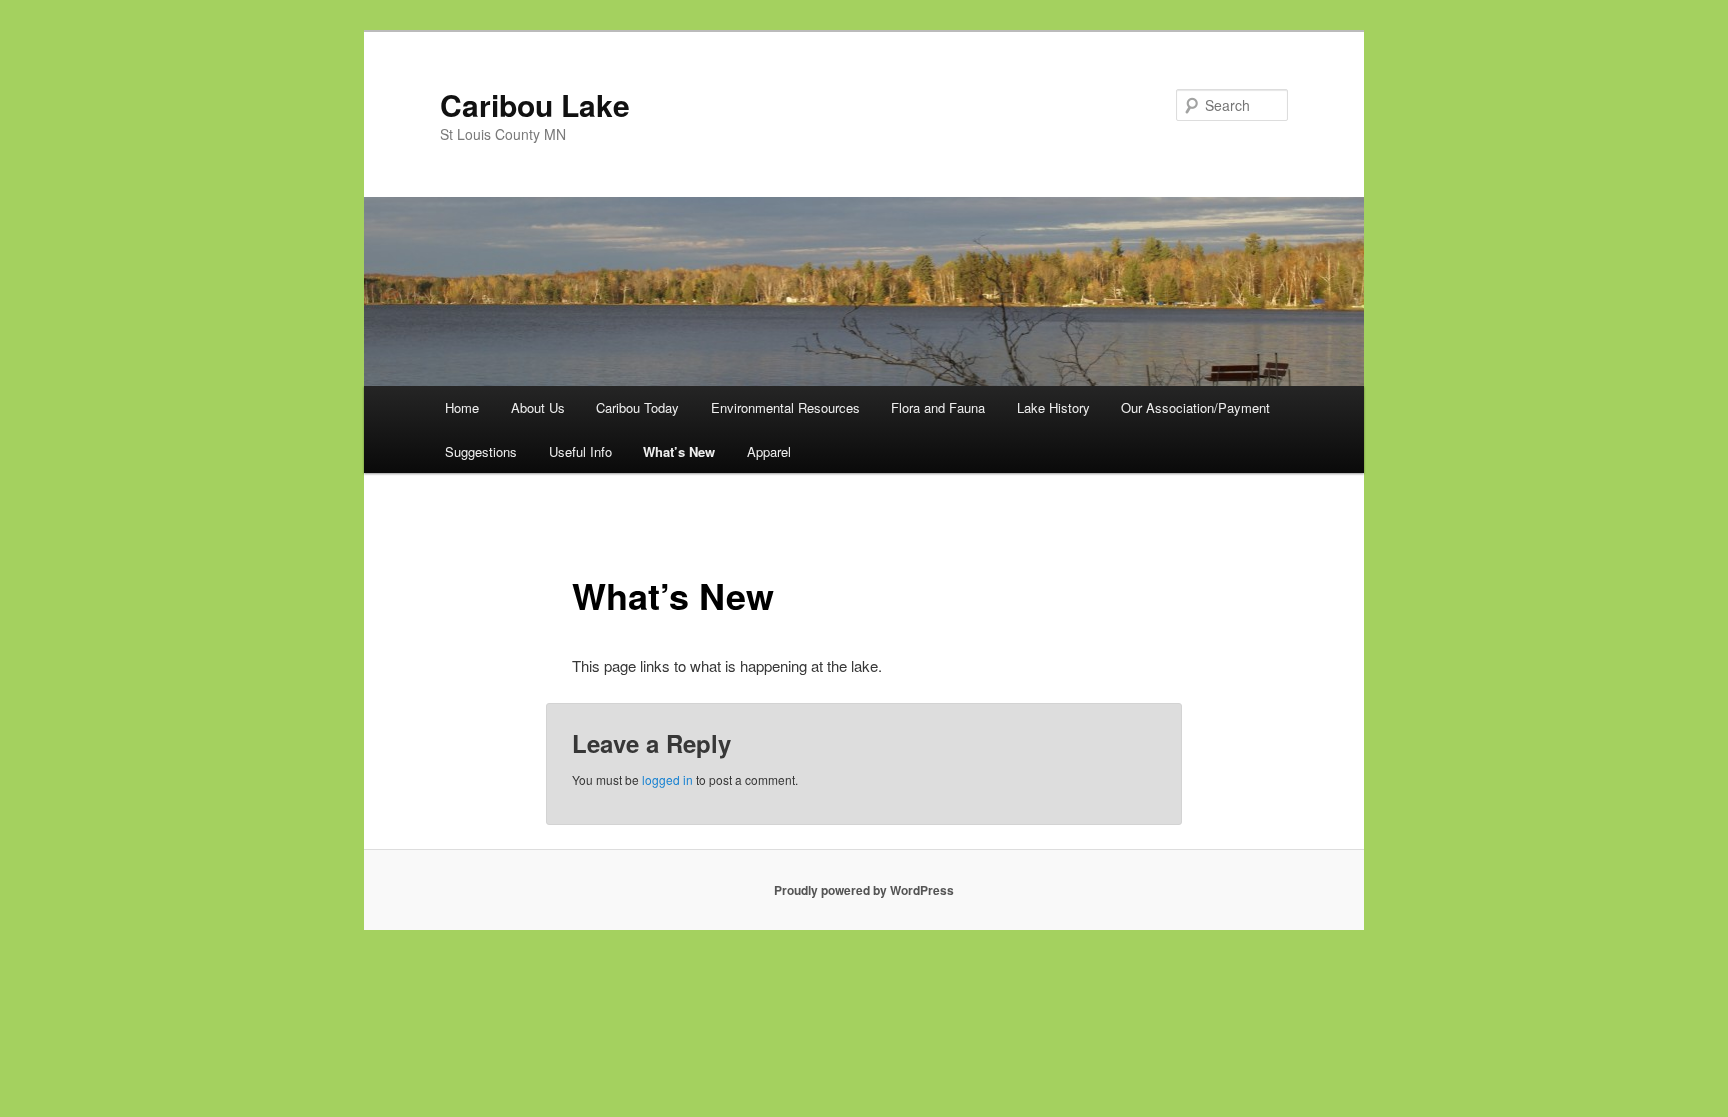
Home (462, 407)
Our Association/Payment (1195, 407)
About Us (538, 407)
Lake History (1053, 407)
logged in (667, 779)
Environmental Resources (785, 407)
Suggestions (481, 451)
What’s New (679, 451)
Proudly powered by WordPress (864, 890)
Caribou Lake (535, 104)
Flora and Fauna (938, 407)
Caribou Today (637, 407)
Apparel (769, 451)
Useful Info (580, 451)
